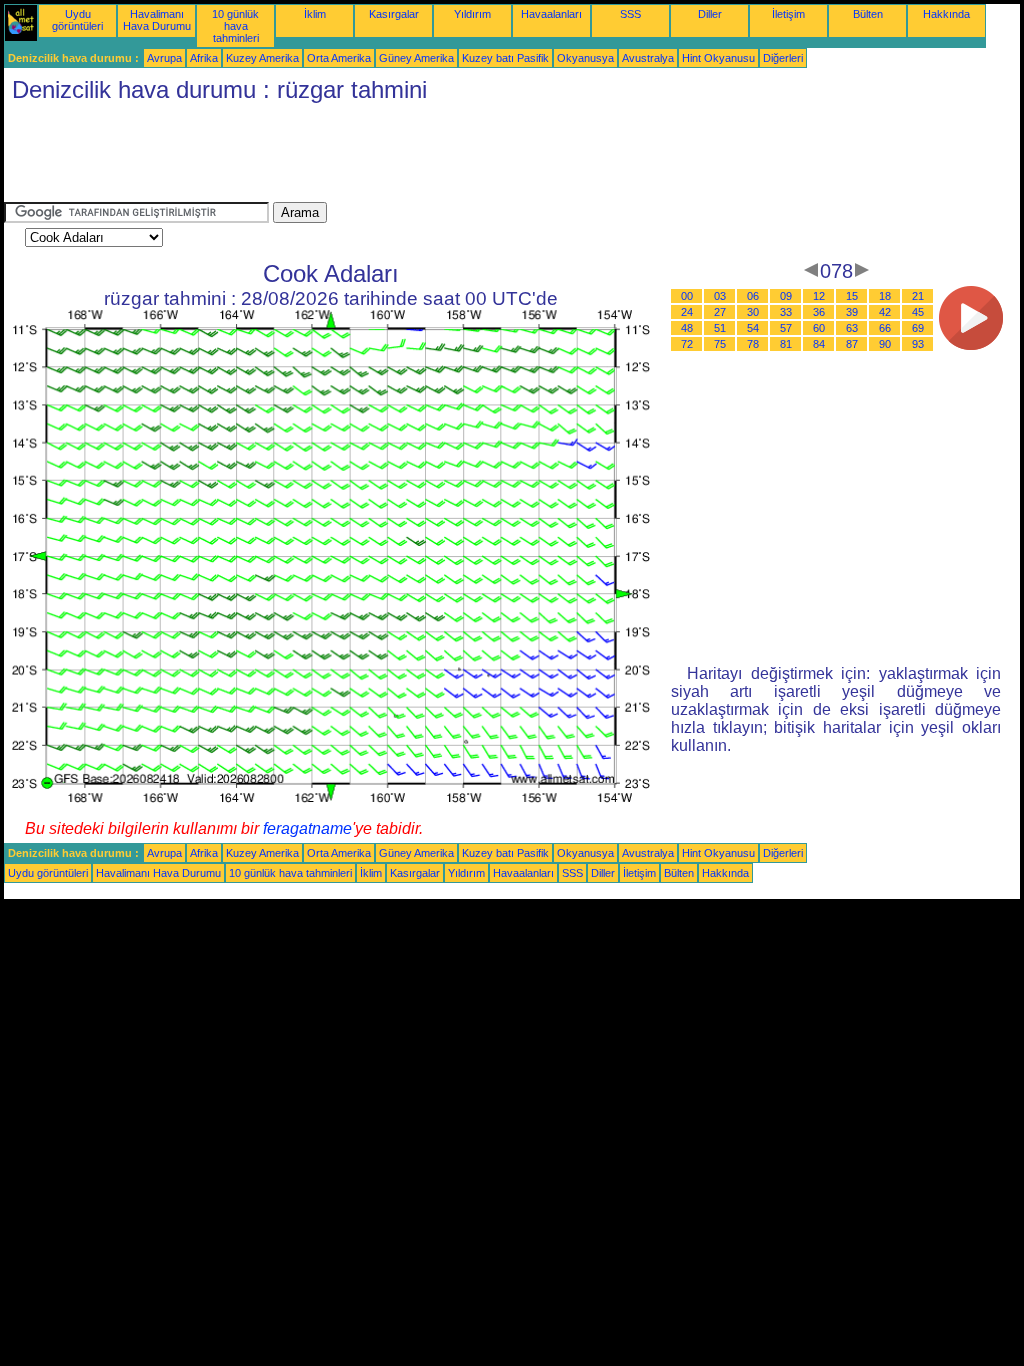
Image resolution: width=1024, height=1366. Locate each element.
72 (687, 344)
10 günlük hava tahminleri (235, 26)
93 (918, 344)
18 (885, 296)
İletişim (788, 14)
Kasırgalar (394, 14)
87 (852, 344)
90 (885, 344)
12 (819, 296)
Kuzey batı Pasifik (505, 58)
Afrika (204, 58)
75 (720, 344)
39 (852, 312)
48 (687, 328)
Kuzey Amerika (262, 58)
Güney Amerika (416, 58)
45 (918, 312)
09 (786, 296)
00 (687, 296)
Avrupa (164, 58)
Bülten (868, 14)
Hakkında (946, 14)
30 (753, 312)
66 (885, 328)
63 (852, 328)
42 (885, 312)
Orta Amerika (339, 58)
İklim (315, 14)
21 (918, 296)
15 (852, 296)
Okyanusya (585, 58)
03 (720, 296)
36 (819, 312)
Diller (710, 14)
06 (753, 296)
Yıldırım (472, 14)
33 (786, 312)
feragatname (307, 828)
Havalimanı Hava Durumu (157, 20)
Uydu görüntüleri (77, 20)
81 (786, 344)
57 (786, 328)
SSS (630, 14)
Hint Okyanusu (718, 58)
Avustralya (648, 58)
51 (720, 328)
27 (720, 312)
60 (819, 328)
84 (819, 344)
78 (753, 344)
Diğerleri (783, 58)
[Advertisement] (368, 157)
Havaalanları (551, 14)
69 (918, 328)
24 (687, 312)
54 (753, 328)
